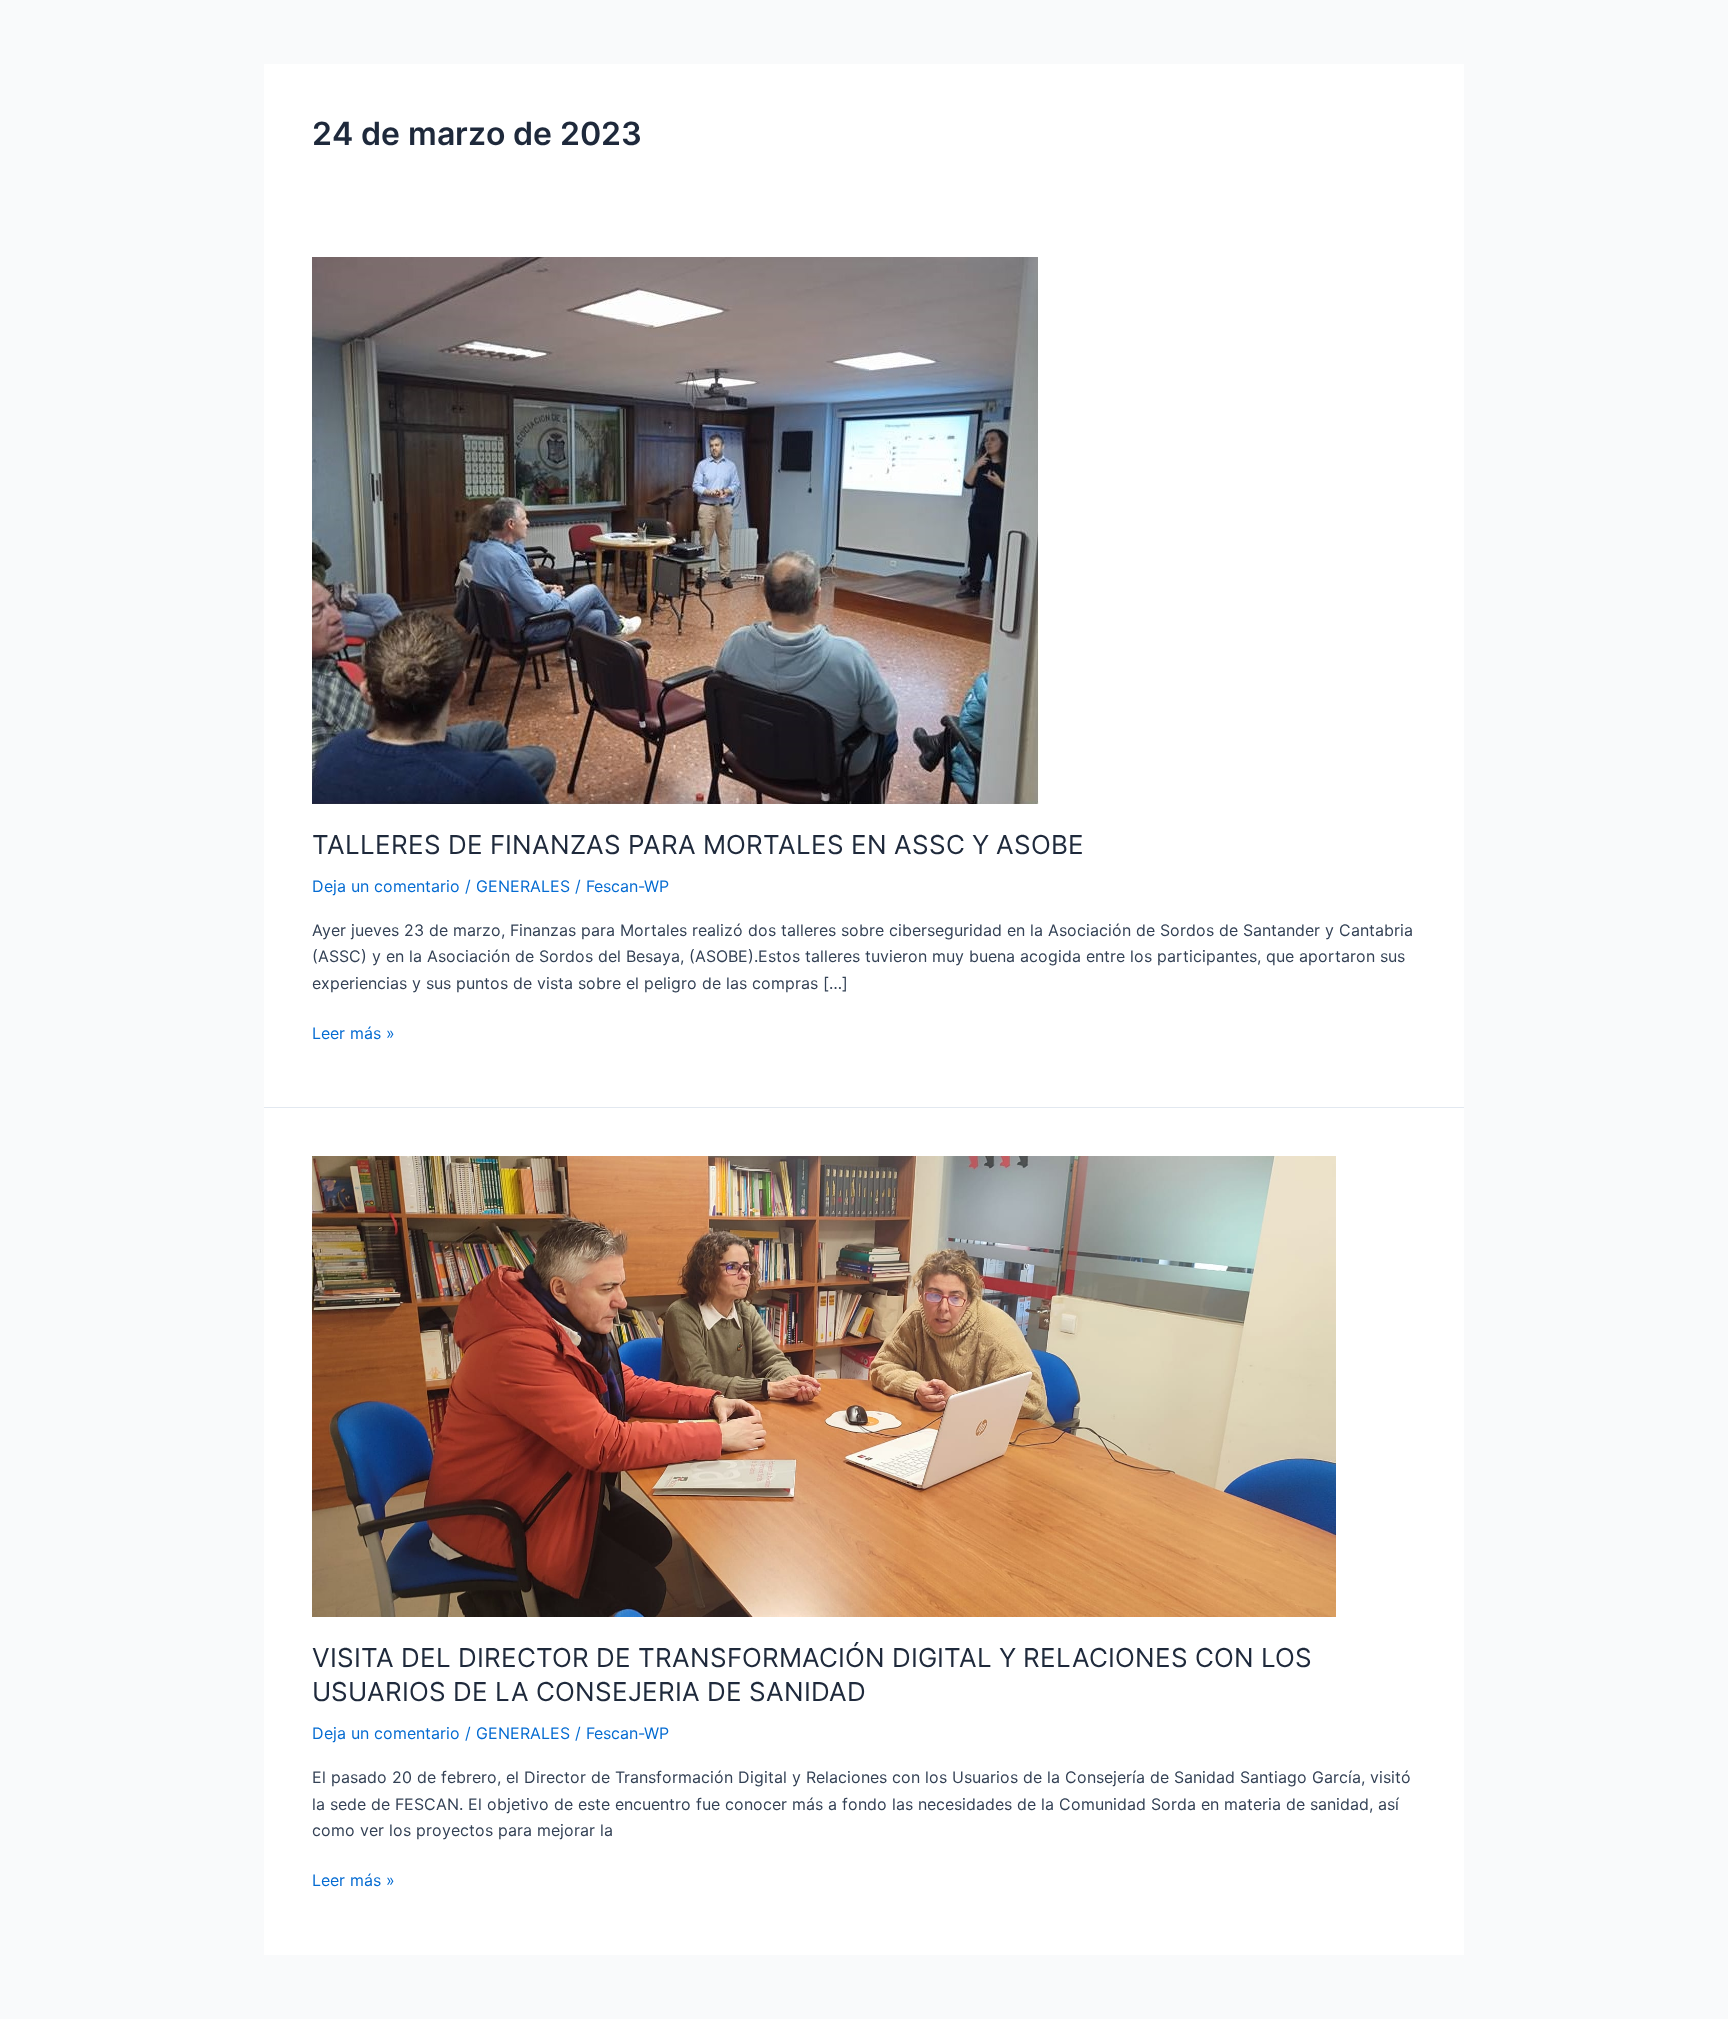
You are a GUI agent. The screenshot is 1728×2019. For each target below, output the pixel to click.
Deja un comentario (386, 886)
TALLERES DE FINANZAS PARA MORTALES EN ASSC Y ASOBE (698, 844)
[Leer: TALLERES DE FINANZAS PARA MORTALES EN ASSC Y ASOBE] (675, 529)
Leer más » (353, 1031)
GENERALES (523, 886)
